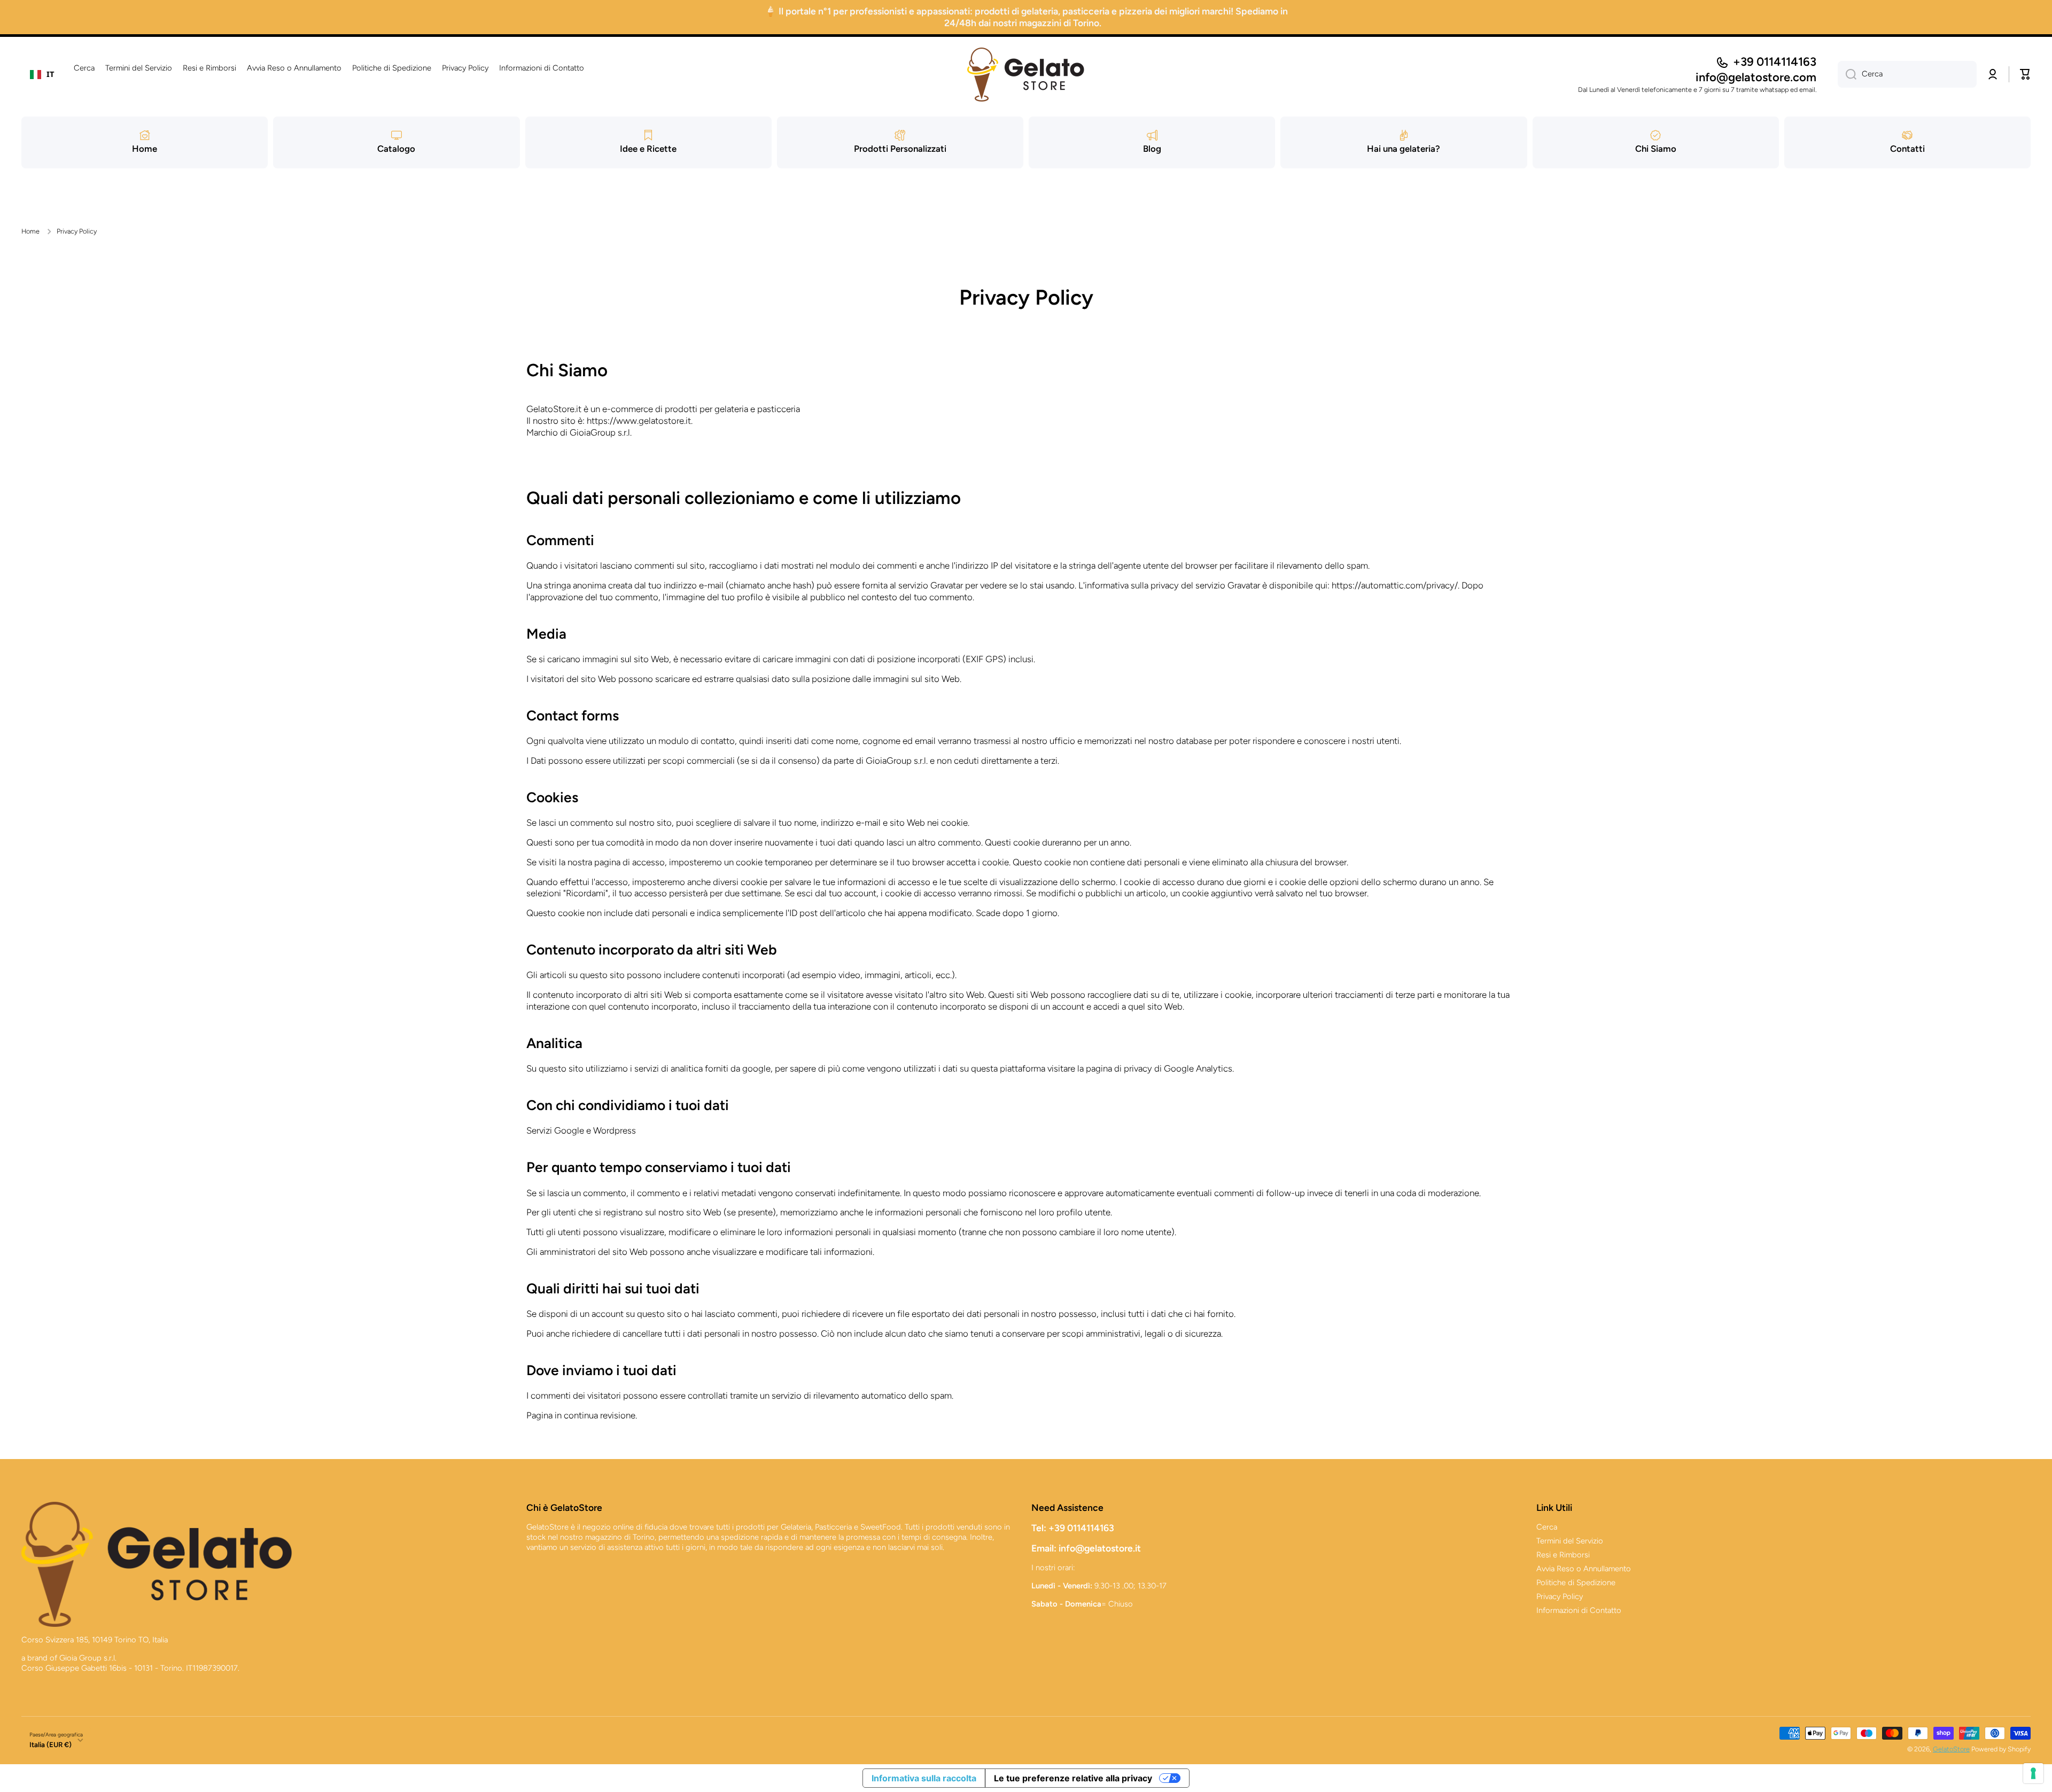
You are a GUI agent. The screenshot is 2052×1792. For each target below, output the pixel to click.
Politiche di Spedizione (1576, 1582)
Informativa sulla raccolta (924, 1778)
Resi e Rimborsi (1563, 1555)
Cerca (1547, 1527)
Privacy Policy (1560, 1596)
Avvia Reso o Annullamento (1584, 1569)
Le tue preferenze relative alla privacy (1073, 1778)
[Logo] (1026, 75)
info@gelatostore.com (1756, 77)
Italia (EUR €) (50, 1744)
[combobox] (42, 74)
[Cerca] (1847, 74)
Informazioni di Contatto (1579, 1610)
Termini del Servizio (1570, 1541)
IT (50, 74)
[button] (2025, 74)
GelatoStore (1951, 1749)
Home (30, 231)
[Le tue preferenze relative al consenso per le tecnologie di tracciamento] (2033, 1773)
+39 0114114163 (1775, 62)
